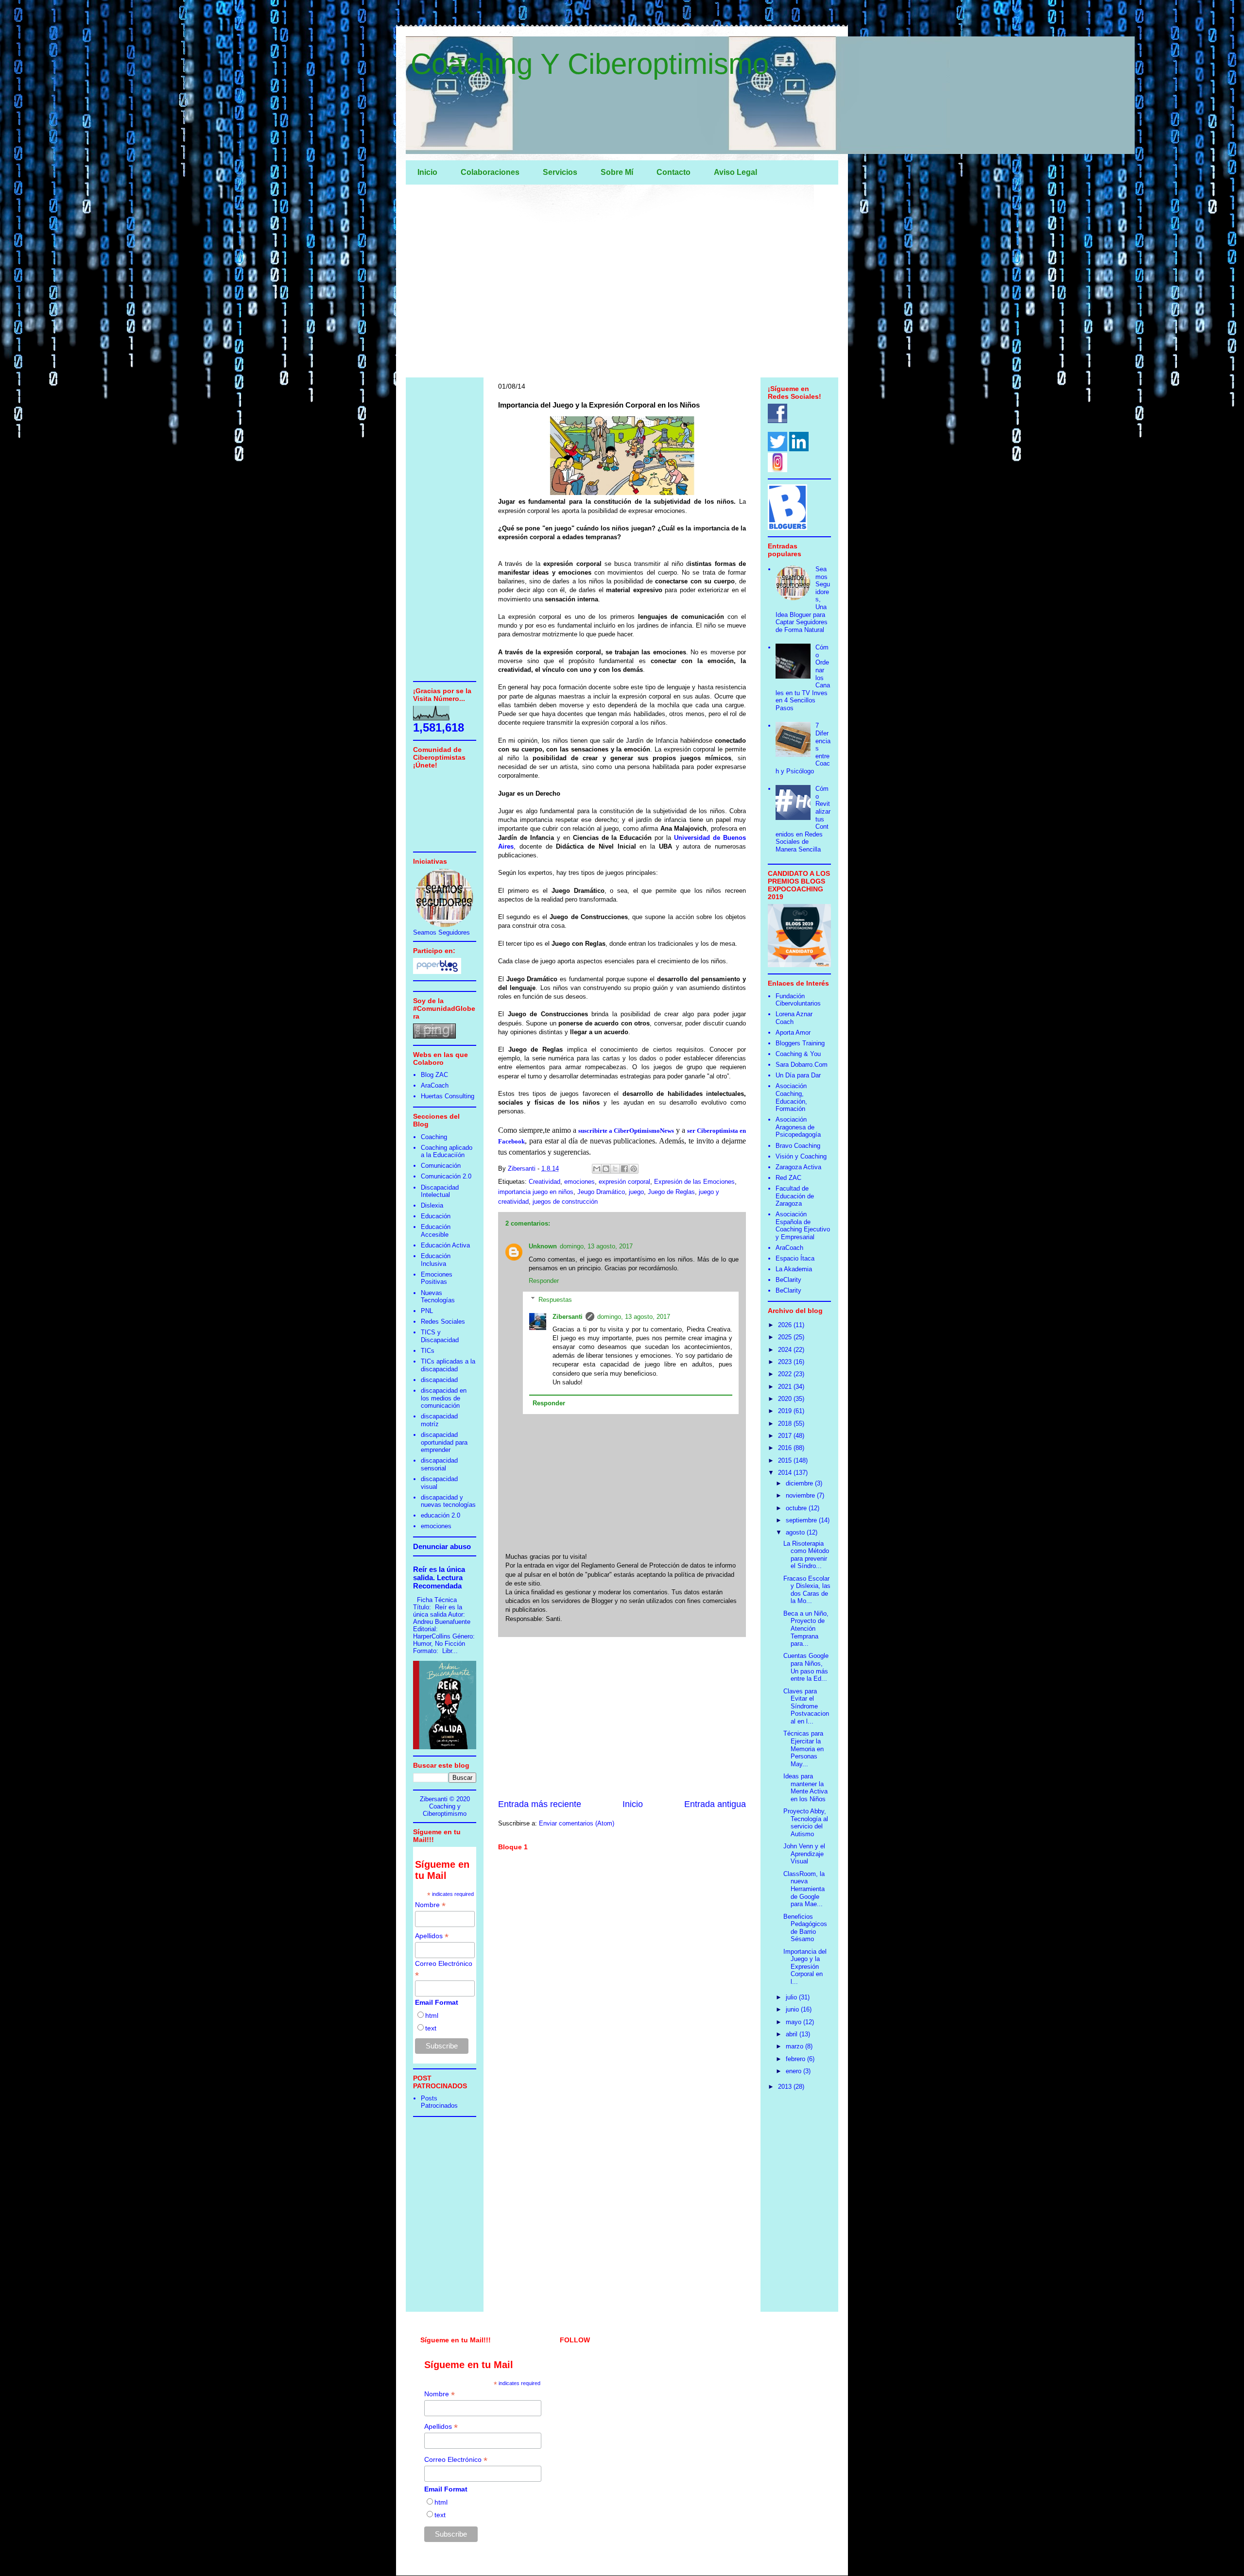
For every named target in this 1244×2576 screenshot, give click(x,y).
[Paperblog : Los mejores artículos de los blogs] (437, 972)
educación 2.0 (441, 1515)
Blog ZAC (434, 1075)
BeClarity (788, 1280)
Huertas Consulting (448, 1096)
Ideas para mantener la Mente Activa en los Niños (805, 1788)
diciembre (800, 1483)
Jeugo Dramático (601, 1192)
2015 (786, 1460)
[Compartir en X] (615, 1169)
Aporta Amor (793, 1032)
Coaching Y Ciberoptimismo (590, 64)
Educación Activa (445, 1245)
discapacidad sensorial (439, 1464)
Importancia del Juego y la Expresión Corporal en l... (805, 1967)
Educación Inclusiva (436, 1260)
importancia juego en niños (536, 1192)
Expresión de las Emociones (694, 1182)
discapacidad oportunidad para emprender (444, 1442)
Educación (436, 1216)
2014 (786, 1473)
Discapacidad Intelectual (440, 1191)
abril (793, 2034)
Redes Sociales (443, 1322)
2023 (786, 1362)
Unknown (543, 1246)
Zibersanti (568, 1317)
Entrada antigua (715, 1804)
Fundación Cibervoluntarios (798, 1000)
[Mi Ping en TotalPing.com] (434, 1036)
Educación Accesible (436, 1231)
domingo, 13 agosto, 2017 (596, 1246)
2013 (786, 2087)
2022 (786, 1374)
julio (792, 1997)
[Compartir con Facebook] (624, 1169)
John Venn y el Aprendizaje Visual (804, 1854)
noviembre (801, 1495)
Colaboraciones (490, 172)
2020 (786, 1399)
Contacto (674, 172)
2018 (786, 1424)
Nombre (430, 1905)
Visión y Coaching (801, 1156)
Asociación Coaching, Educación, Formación (791, 1097)
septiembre (802, 1520)
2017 (786, 1436)
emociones (579, 1182)
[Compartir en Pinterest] (634, 1169)
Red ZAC (788, 1178)
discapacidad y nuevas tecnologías (448, 1501)
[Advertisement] (622, 283)
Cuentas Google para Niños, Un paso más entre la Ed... (806, 1667)
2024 (786, 1350)
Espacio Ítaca (795, 1258)
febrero (796, 2059)
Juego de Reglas (671, 1192)
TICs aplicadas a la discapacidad (448, 1365)
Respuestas (555, 1299)
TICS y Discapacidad (440, 1336)
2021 (786, 1387)
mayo (795, 2022)
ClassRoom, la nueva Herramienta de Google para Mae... (804, 1889)
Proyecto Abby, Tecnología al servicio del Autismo (806, 1823)
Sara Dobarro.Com (802, 1065)
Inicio (427, 172)
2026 (786, 1325)
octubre (797, 1508)
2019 (786, 1411)
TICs (428, 1351)
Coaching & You (798, 1054)
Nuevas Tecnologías (438, 1297)
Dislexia (432, 1205)
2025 (786, 1337)
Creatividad (544, 1182)
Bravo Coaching (798, 1146)
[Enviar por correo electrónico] (597, 1169)
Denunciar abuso (442, 1546)
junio (793, 2009)
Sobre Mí (617, 172)
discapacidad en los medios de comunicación (444, 1398)
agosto (796, 1532)
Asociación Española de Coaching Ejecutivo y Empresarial (803, 1226)
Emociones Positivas (437, 1278)
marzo (795, 2046)
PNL (427, 1311)
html (432, 2015)
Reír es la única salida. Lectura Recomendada (439, 1578)
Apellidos (432, 1936)
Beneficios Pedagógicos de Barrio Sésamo (805, 1928)
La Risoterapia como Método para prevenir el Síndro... (806, 1555)
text (431, 2028)
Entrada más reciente (540, 1804)
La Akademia (794, 1269)
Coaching (434, 1137)
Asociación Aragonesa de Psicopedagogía (798, 1127)
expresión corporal (624, 1182)
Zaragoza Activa (798, 1167)
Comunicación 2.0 (446, 1176)
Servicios (560, 172)
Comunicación (441, 1166)
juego (636, 1192)
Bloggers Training (800, 1043)
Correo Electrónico (444, 1969)
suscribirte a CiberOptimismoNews (626, 1131)
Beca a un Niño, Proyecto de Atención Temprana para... (806, 1629)
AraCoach (435, 1085)
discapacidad (439, 1380)
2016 (786, 1448)
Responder (544, 1281)
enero (795, 2071)
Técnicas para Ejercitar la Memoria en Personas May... (803, 1749)
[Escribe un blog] (606, 1169)
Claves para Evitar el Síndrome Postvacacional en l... (806, 1706)
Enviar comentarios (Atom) (577, 1823)
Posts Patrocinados (439, 2102)
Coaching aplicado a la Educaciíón (447, 1152)
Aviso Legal (735, 172)
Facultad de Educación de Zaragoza (795, 1196)
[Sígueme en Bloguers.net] (787, 528)
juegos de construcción (565, 1202)
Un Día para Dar (798, 1075)
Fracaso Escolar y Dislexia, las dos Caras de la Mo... (807, 1590)
